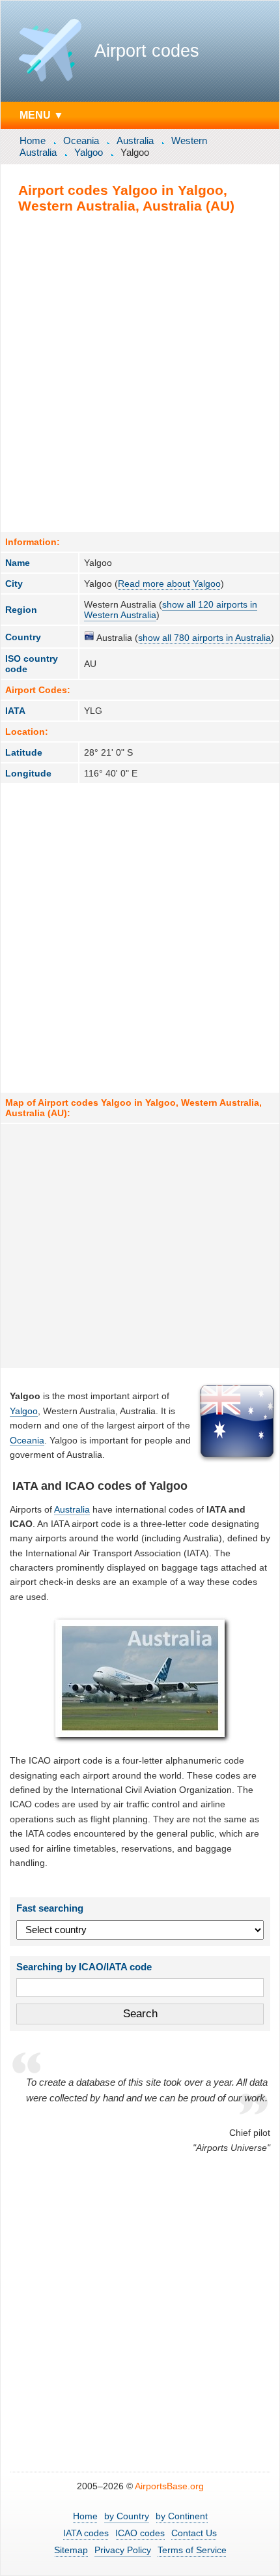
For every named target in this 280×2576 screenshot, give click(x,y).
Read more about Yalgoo (169, 584)
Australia (135, 141)
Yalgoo (89, 152)
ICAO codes (140, 2533)
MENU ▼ (42, 115)
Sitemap (71, 2550)
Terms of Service (192, 2550)
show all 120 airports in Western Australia (171, 610)
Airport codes (147, 51)
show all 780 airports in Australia (204, 638)
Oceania (81, 141)
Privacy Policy (123, 2550)
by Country (127, 2516)
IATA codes (86, 2533)
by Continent (182, 2516)
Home (33, 141)
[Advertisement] (140, 372)
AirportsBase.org (169, 2486)
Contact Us (194, 2533)
